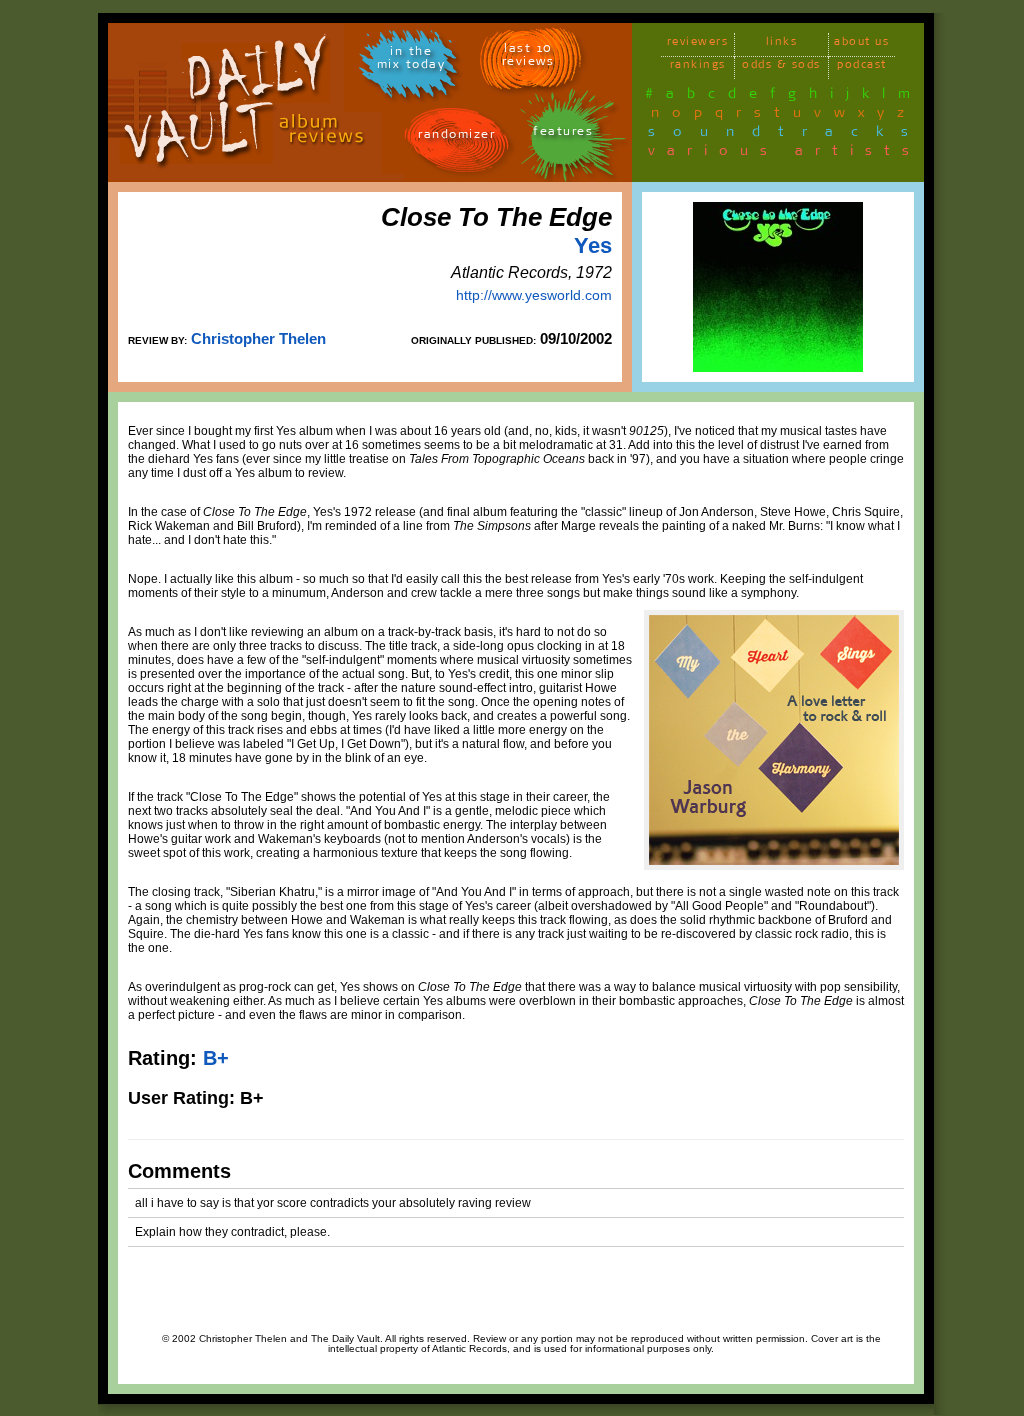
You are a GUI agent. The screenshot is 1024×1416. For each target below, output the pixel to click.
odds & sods (781, 67)
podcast (862, 67)
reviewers (698, 44)
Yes (593, 245)
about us (861, 44)
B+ (216, 1058)
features (563, 134)
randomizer (456, 137)
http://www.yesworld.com (534, 295)
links (782, 44)
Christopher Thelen (258, 338)
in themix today (411, 61)
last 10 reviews (528, 58)
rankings (698, 67)
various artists (784, 154)
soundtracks (787, 135)
